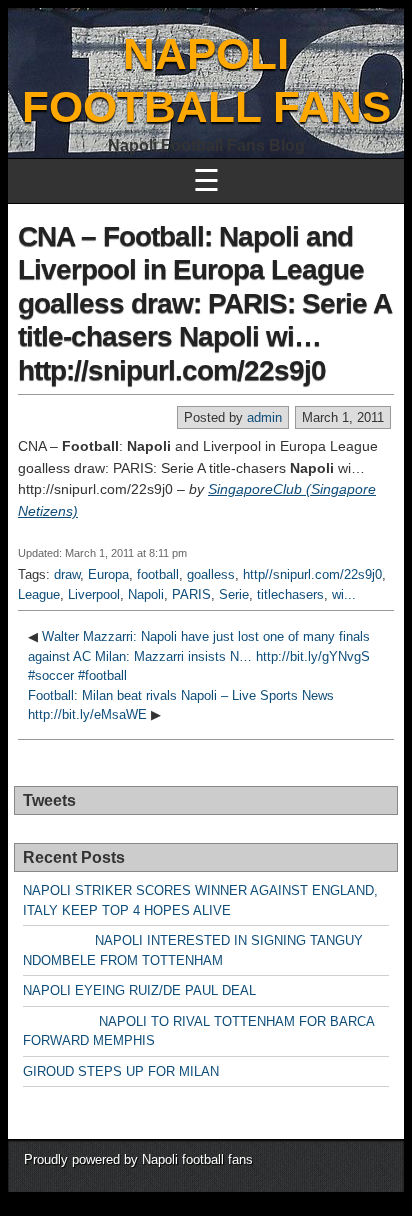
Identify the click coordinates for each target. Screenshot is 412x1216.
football (158, 574)
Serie (234, 594)
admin (264, 417)
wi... (344, 594)
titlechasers (290, 594)
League (39, 594)
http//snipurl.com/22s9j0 (312, 574)
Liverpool (94, 594)
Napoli (146, 594)
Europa (108, 574)
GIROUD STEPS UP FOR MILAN (121, 1071)
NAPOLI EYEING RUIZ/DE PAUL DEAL (139, 990)
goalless (211, 574)
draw (67, 574)
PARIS (191, 594)
